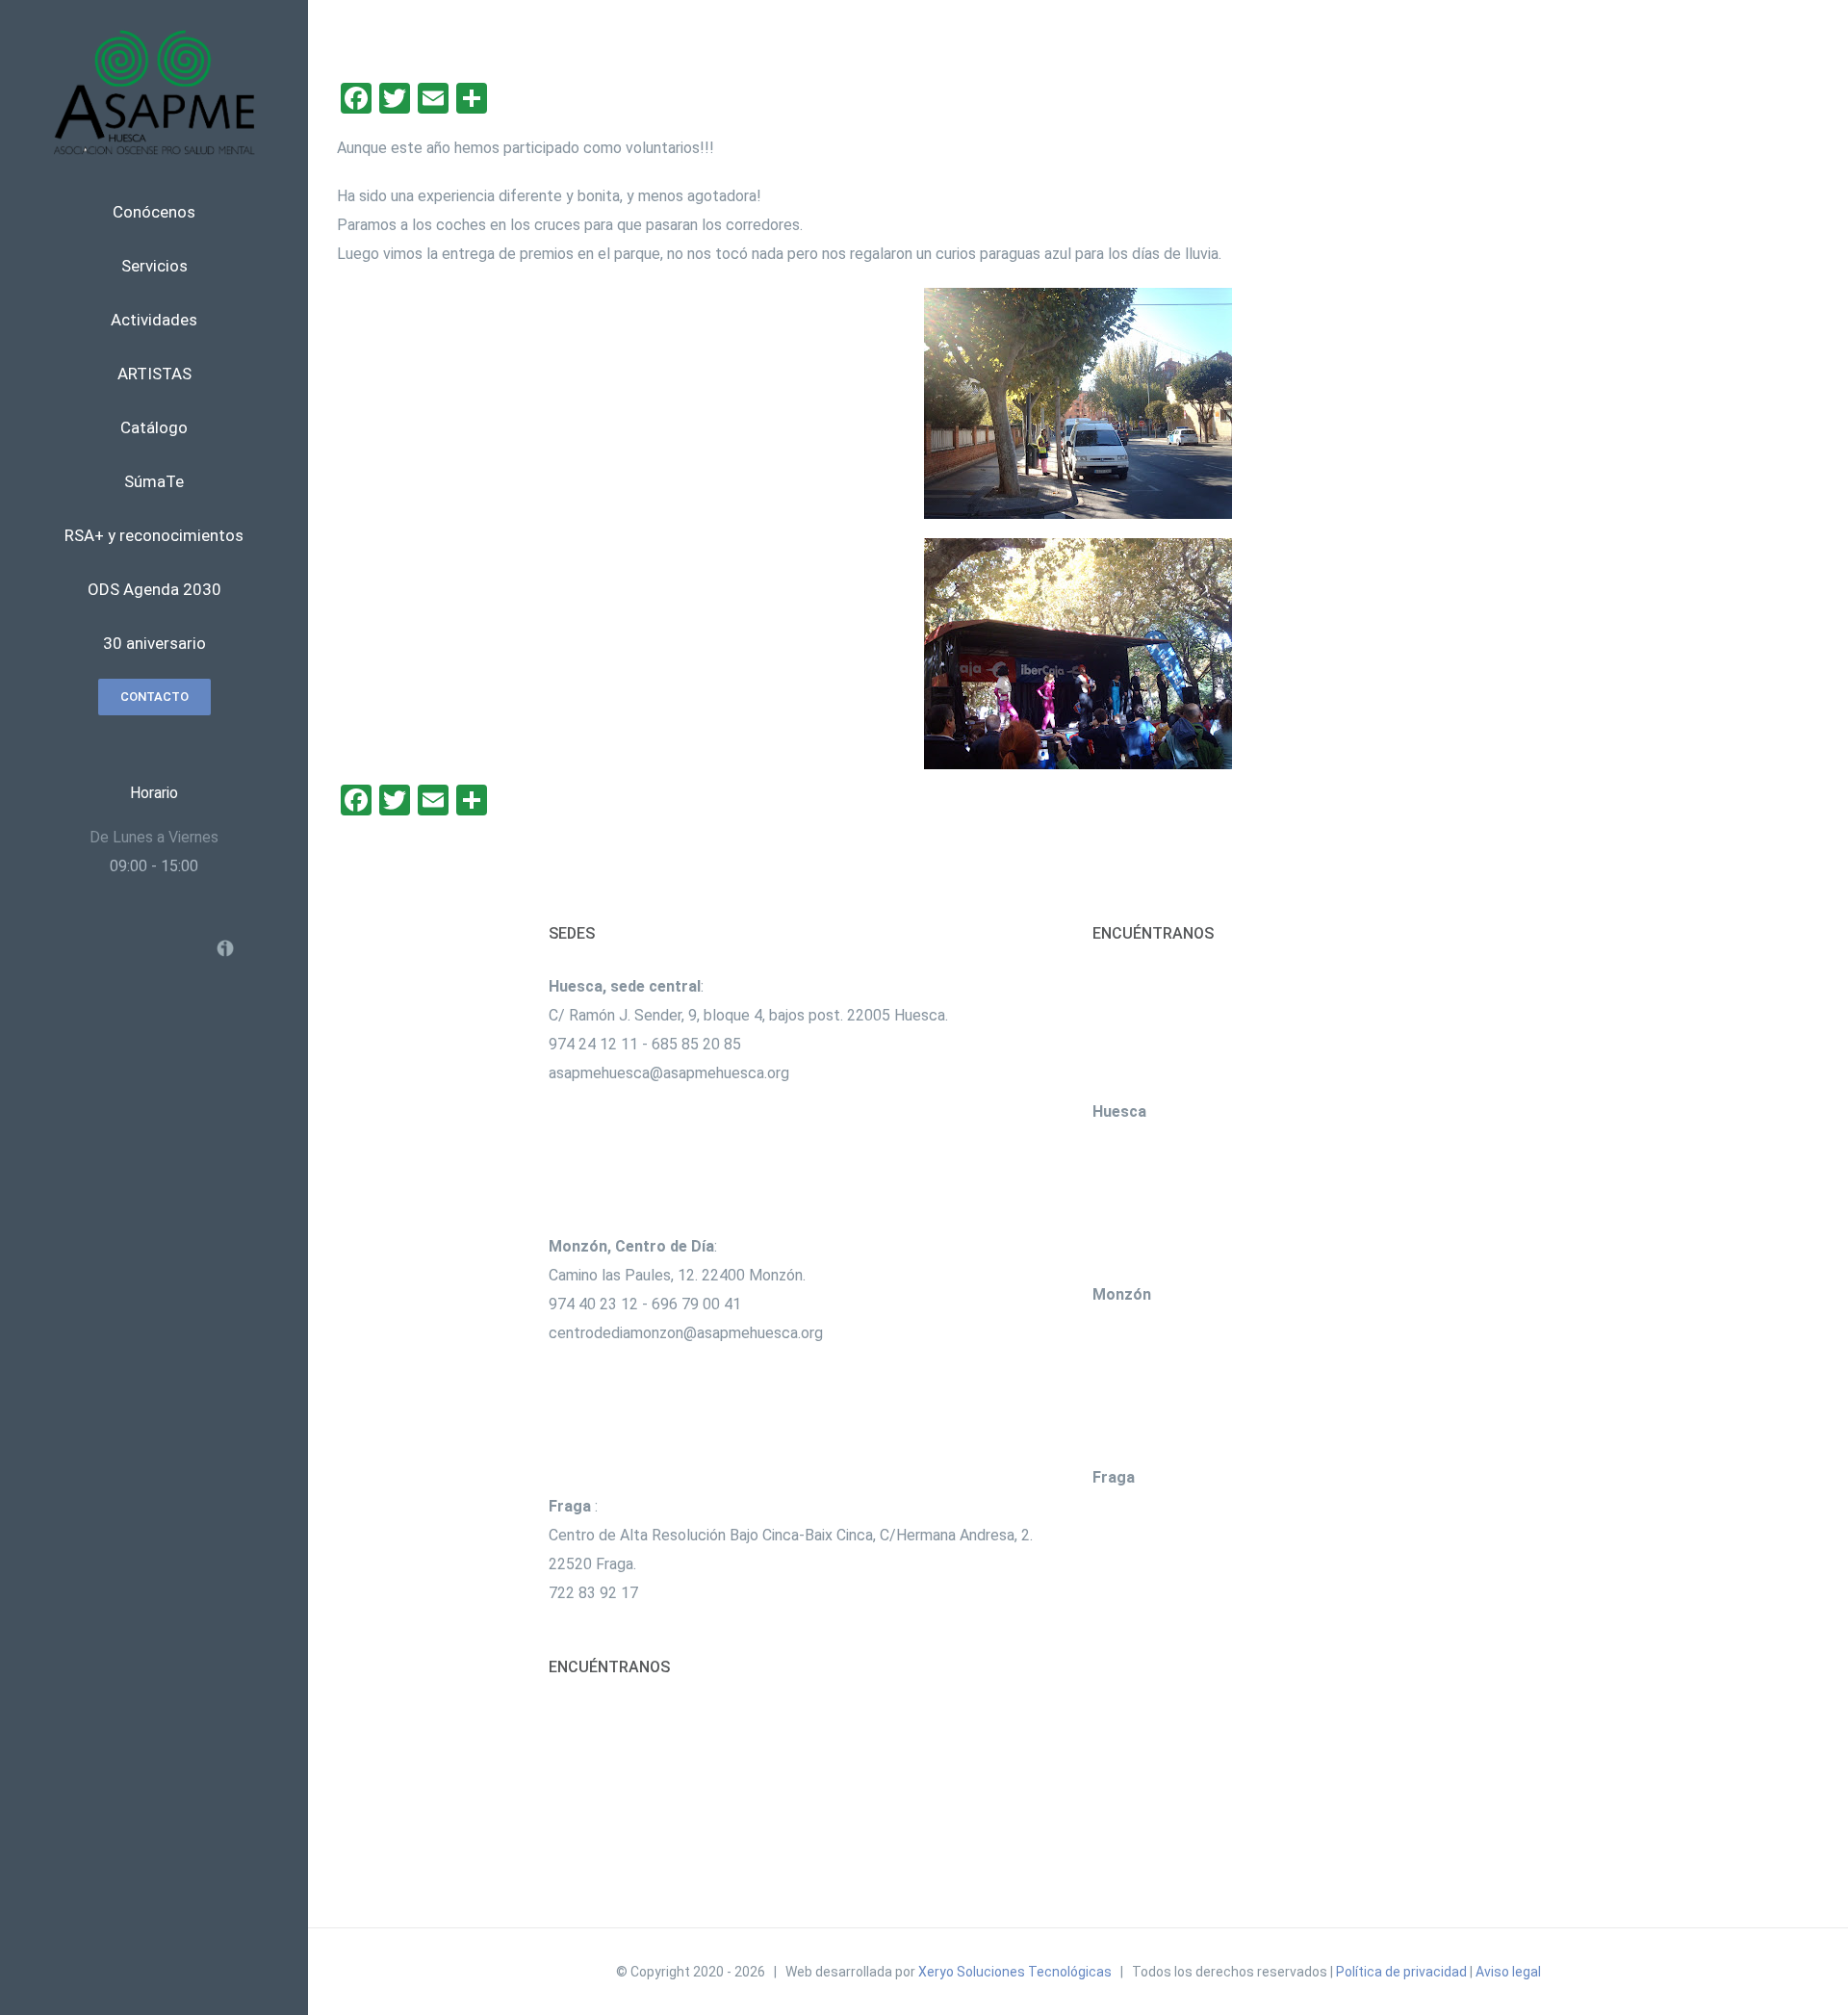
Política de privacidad (1401, 1972)
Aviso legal (1508, 1972)
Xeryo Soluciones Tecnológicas (1015, 1972)
